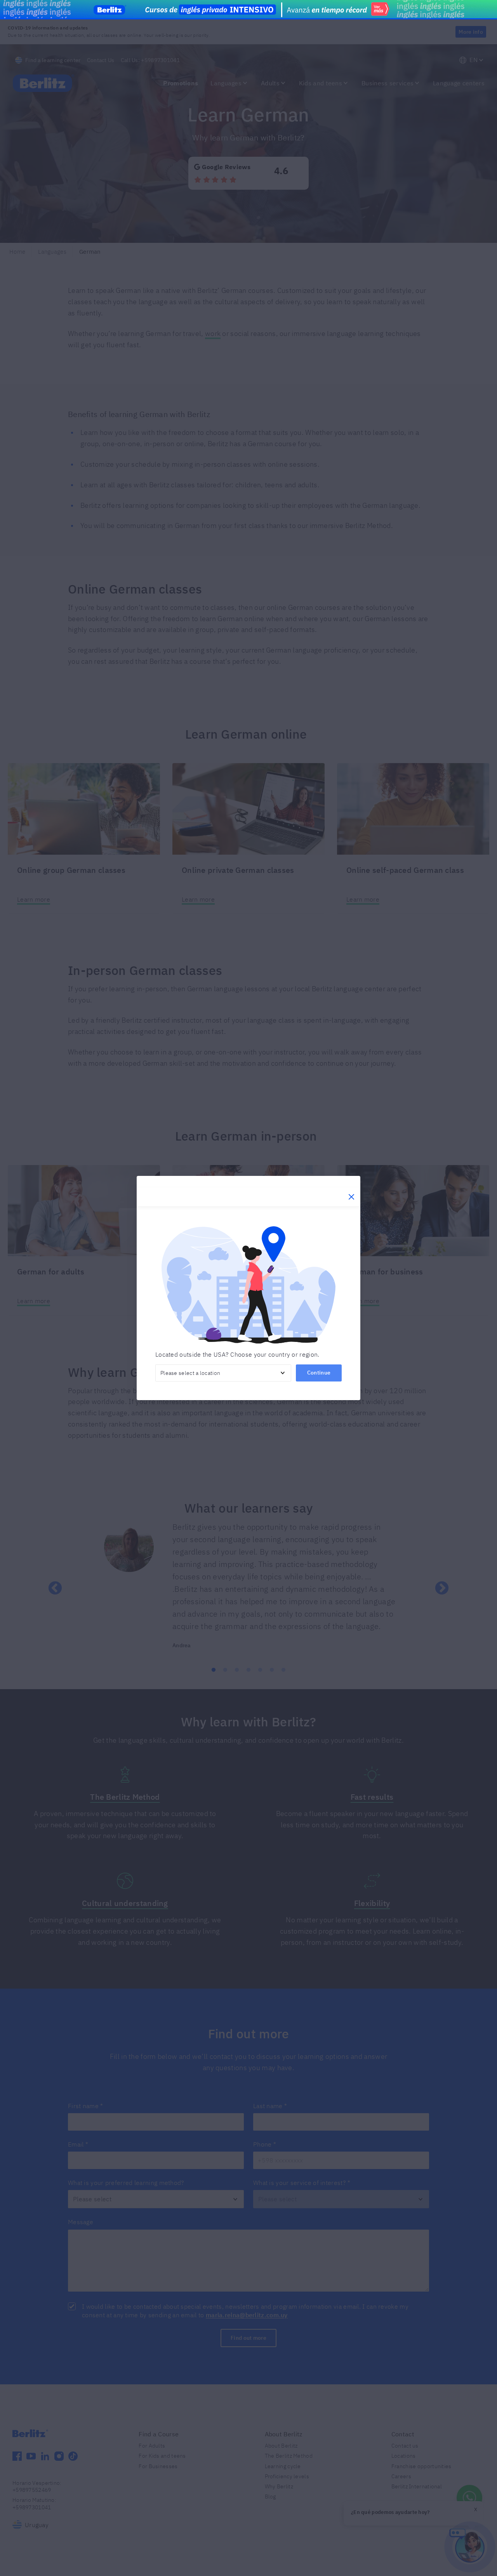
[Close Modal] (351, 1197)
